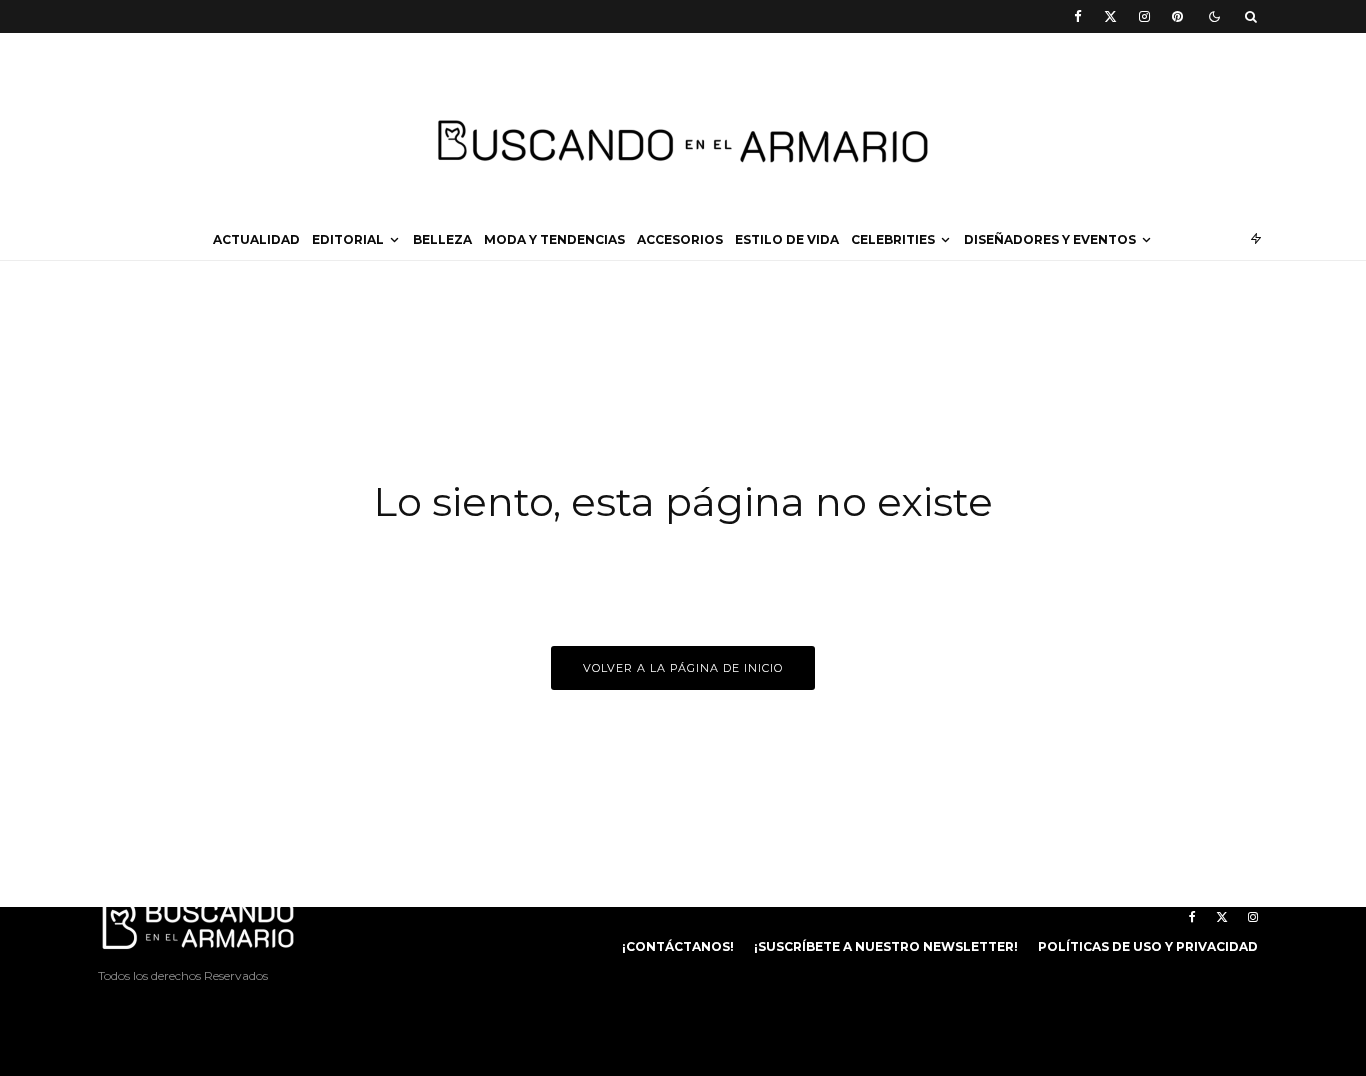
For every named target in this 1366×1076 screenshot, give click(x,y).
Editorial (348, 239)
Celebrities (893, 239)
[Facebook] (1078, 16)
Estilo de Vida (787, 239)
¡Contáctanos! (678, 946)
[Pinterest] (1177, 16)
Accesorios (680, 239)
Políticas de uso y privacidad (1148, 946)
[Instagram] (1144, 16)
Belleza (442, 239)
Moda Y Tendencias (554, 239)
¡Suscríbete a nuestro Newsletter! (886, 946)
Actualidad (256, 239)
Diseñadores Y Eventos (1050, 239)
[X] (1110, 16)
